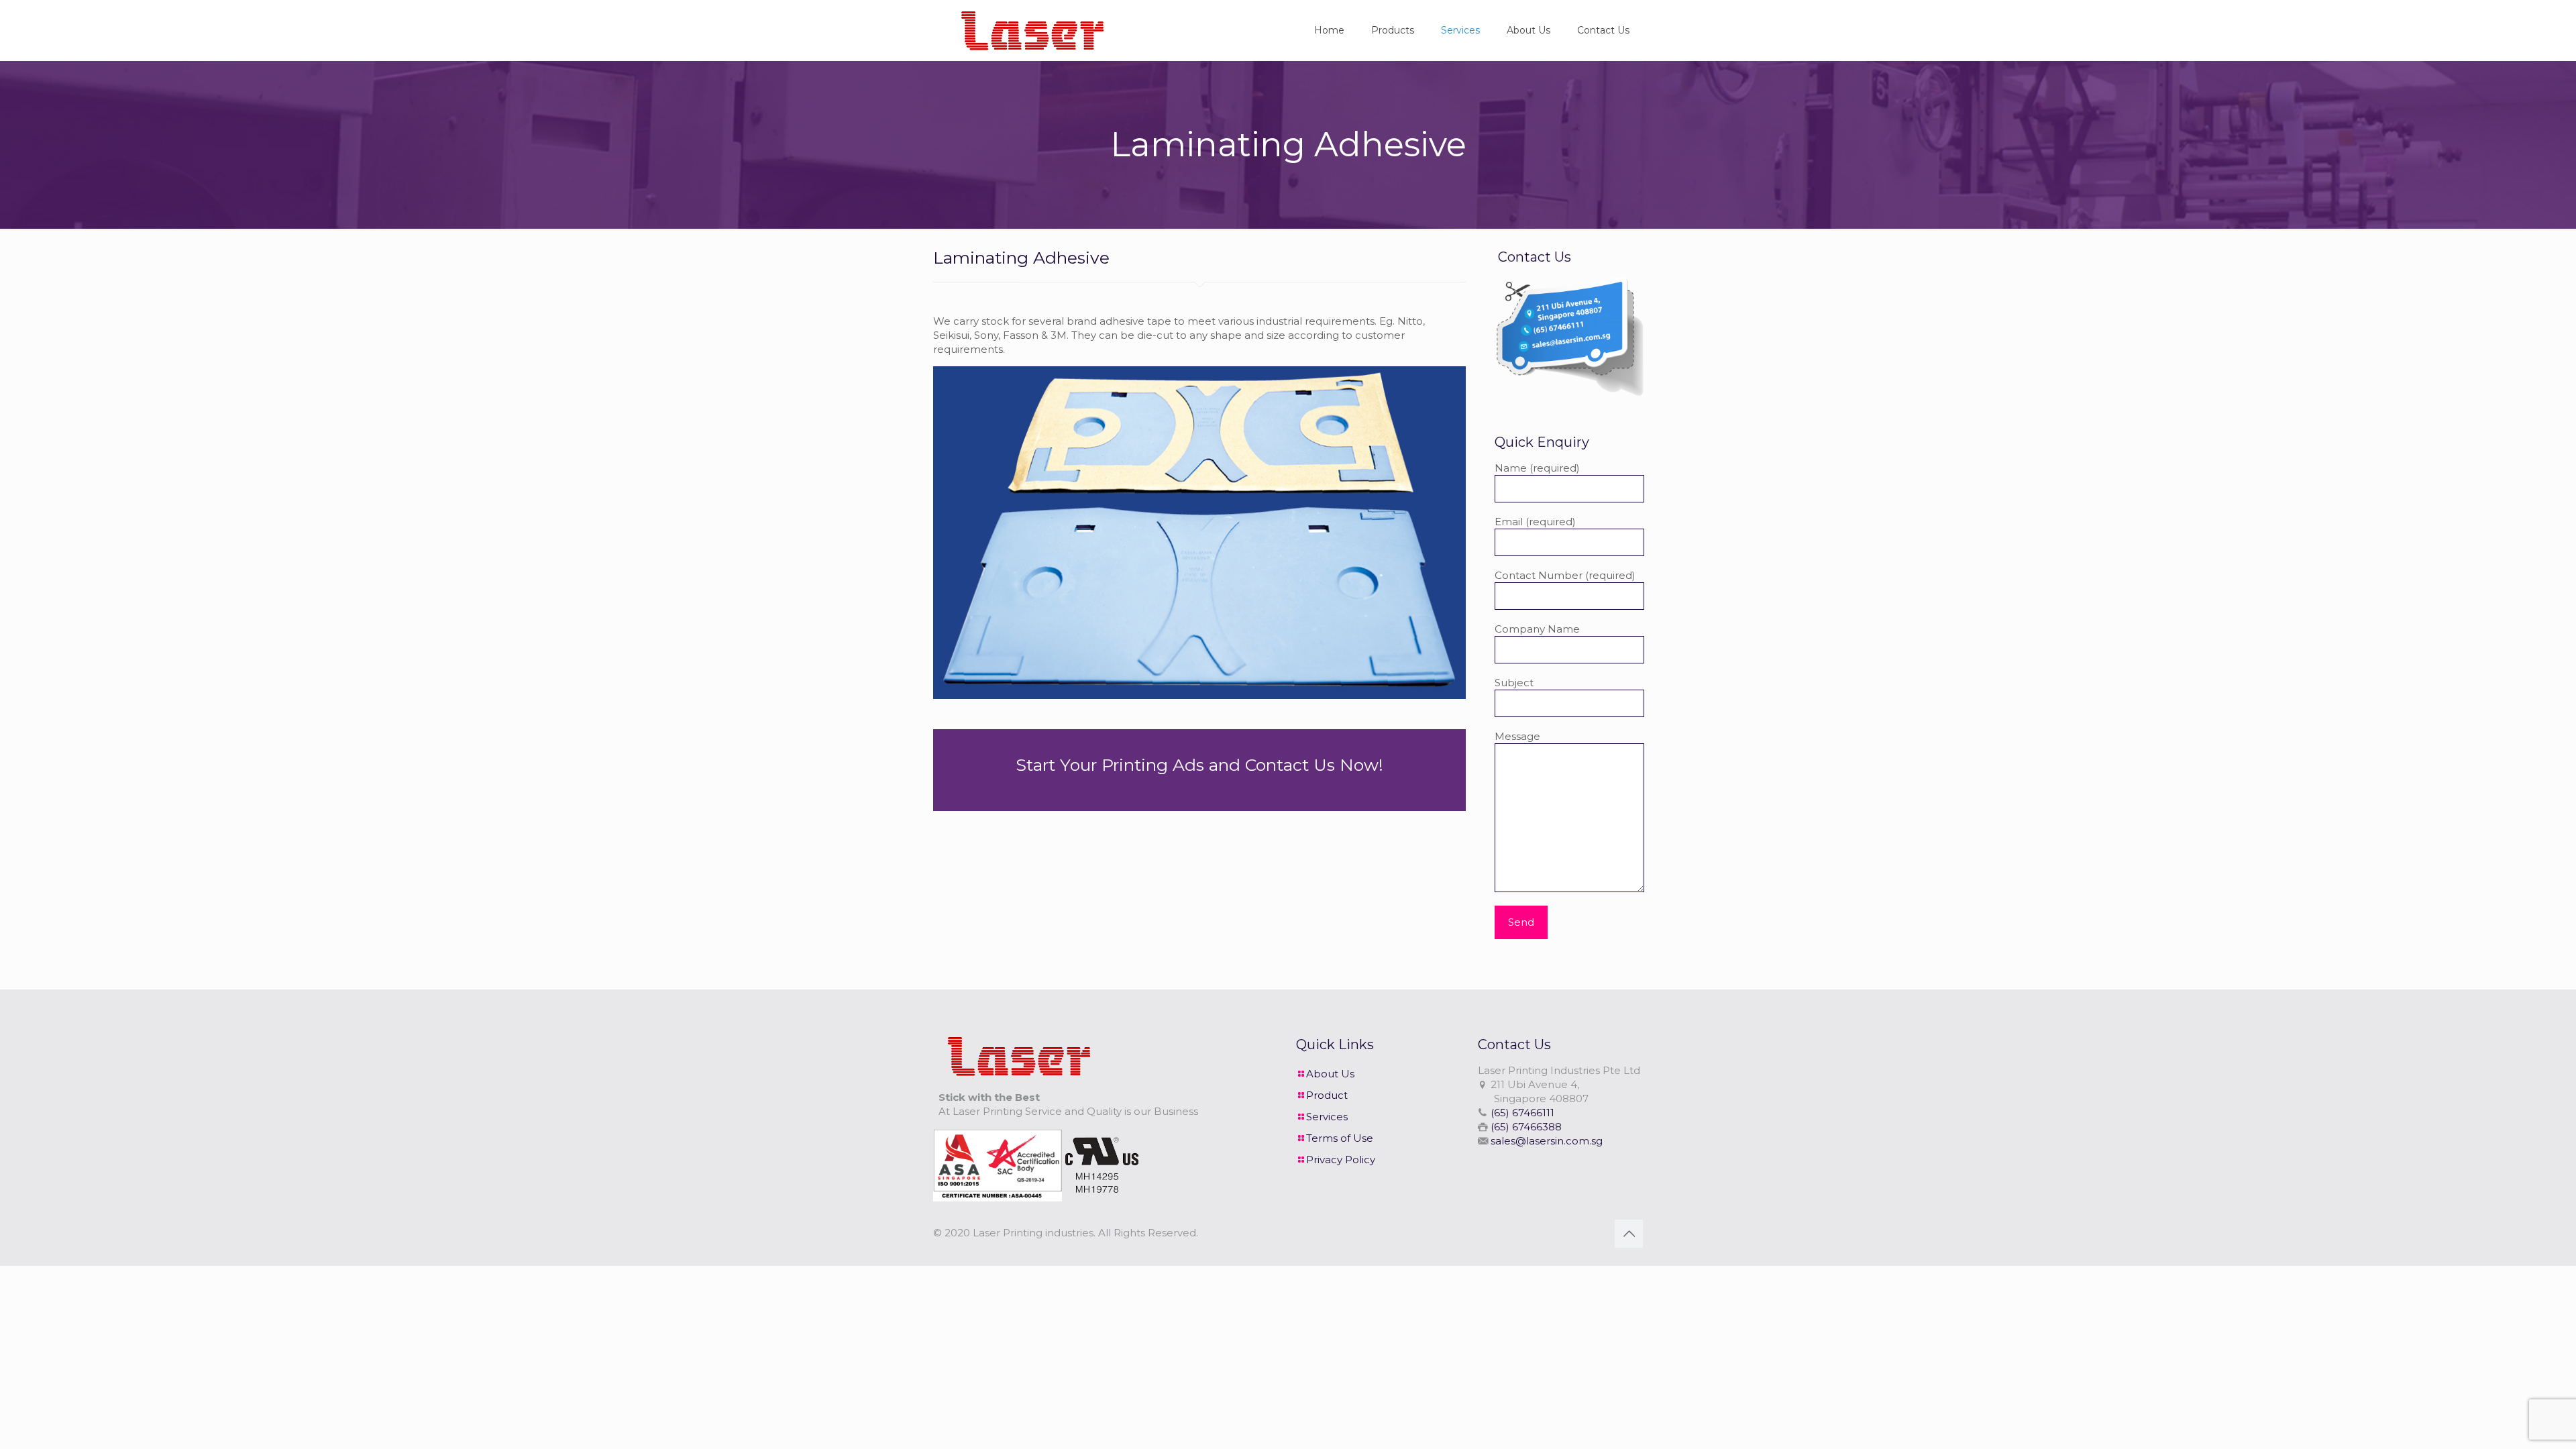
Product (1327, 1095)
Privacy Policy (1341, 1160)
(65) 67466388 (1526, 1127)
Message (1517, 736)
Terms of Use (1340, 1138)
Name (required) (1537, 468)
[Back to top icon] (1629, 1234)
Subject (1514, 683)
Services (1327, 1117)
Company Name (1537, 629)
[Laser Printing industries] (1029, 30)
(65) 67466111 (1522, 1113)
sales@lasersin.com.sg (1547, 1141)
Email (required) (1535, 522)
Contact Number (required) (1565, 575)
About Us (1330, 1074)
